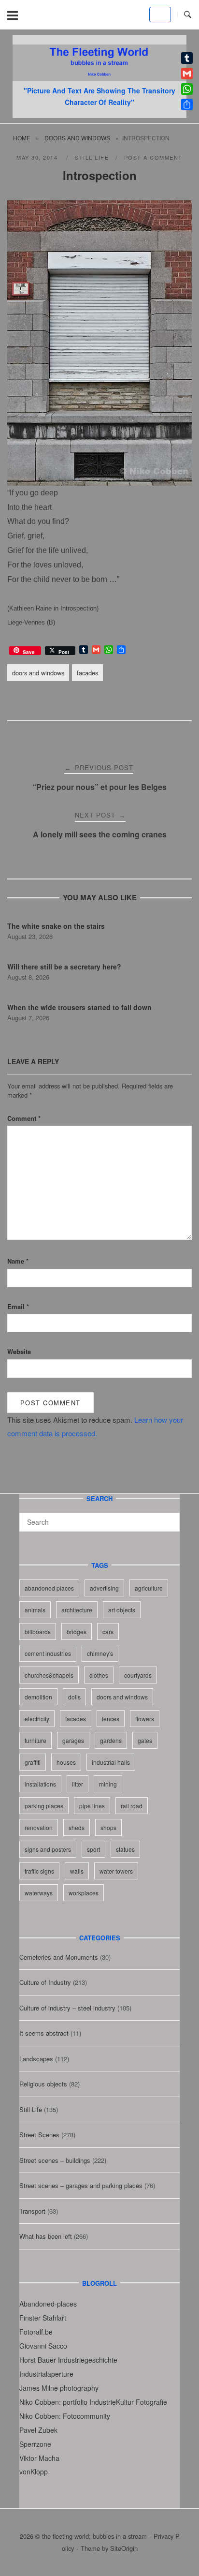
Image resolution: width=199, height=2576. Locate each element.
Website (19, 1351)
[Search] (169, 1518)
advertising (104, 1588)
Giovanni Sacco (43, 2346)
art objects (122, 1610)
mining (108, 1784)
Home (22, 138)
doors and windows (77, 138)
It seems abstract (44, 2033)
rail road (132, 1806)
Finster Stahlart (43, 2318)
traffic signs (39, 1871)
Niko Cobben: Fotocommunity (65, 2416)
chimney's (100, 1653)
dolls (74, 1697)
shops (108, 1827)
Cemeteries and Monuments (59, 1957)
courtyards (138, 1675)
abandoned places (49, 1588)
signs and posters (48, 1849)
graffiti (33, 1762)
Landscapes (36, 2059)
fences (111, 1719)
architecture (77, 1610)
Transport (32, 2211)
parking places (44, 1806)
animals (35, 1610)
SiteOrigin (124, 2548)
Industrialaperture (46, 2374)
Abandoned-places (48, 2304)
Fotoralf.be (36, 2332)
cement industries (48, 1653)
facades (87, 673)
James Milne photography (59, 2388)
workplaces (84, 1893)
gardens (111, 1740)
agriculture (149, 1588)
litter (78, 1784)
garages (73, 1740)
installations (40, 1784)
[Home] (99, 78)
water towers (116, 1871)
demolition (38, 1697)
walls (77, 1871)
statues (125, 1849)
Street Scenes (39, 2135)
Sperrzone (35, 2444)
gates (145, 1740)
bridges (77, 1631)
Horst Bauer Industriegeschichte (68, 2360)
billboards (38, 1631)
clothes (99, 1675)
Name (18, 1261)
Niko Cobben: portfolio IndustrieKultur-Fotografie (93, 2402)
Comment (24, 1118)
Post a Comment (153, 157)
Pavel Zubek (38, 2430)
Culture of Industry (45, 1982)
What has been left (46, 2236)
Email (18, 1306)
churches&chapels (49, 1675)
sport (93, 1849)
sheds (77, 1827)
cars (108, 1631)
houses (66, 1762)
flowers (145, 1719)
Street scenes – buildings (55, 2160)
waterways (39, 1893)
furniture (36, 1740)
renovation (39, 1827)
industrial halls (111, 1762)
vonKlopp (34, 2472)
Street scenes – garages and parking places (81, 2185)
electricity (37, 1719)
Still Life (92, 157)
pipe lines (92, 1806)
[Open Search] (188, 15)
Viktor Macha (39, 2458)
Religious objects (43, 2084)
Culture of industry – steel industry (67, 2008)
